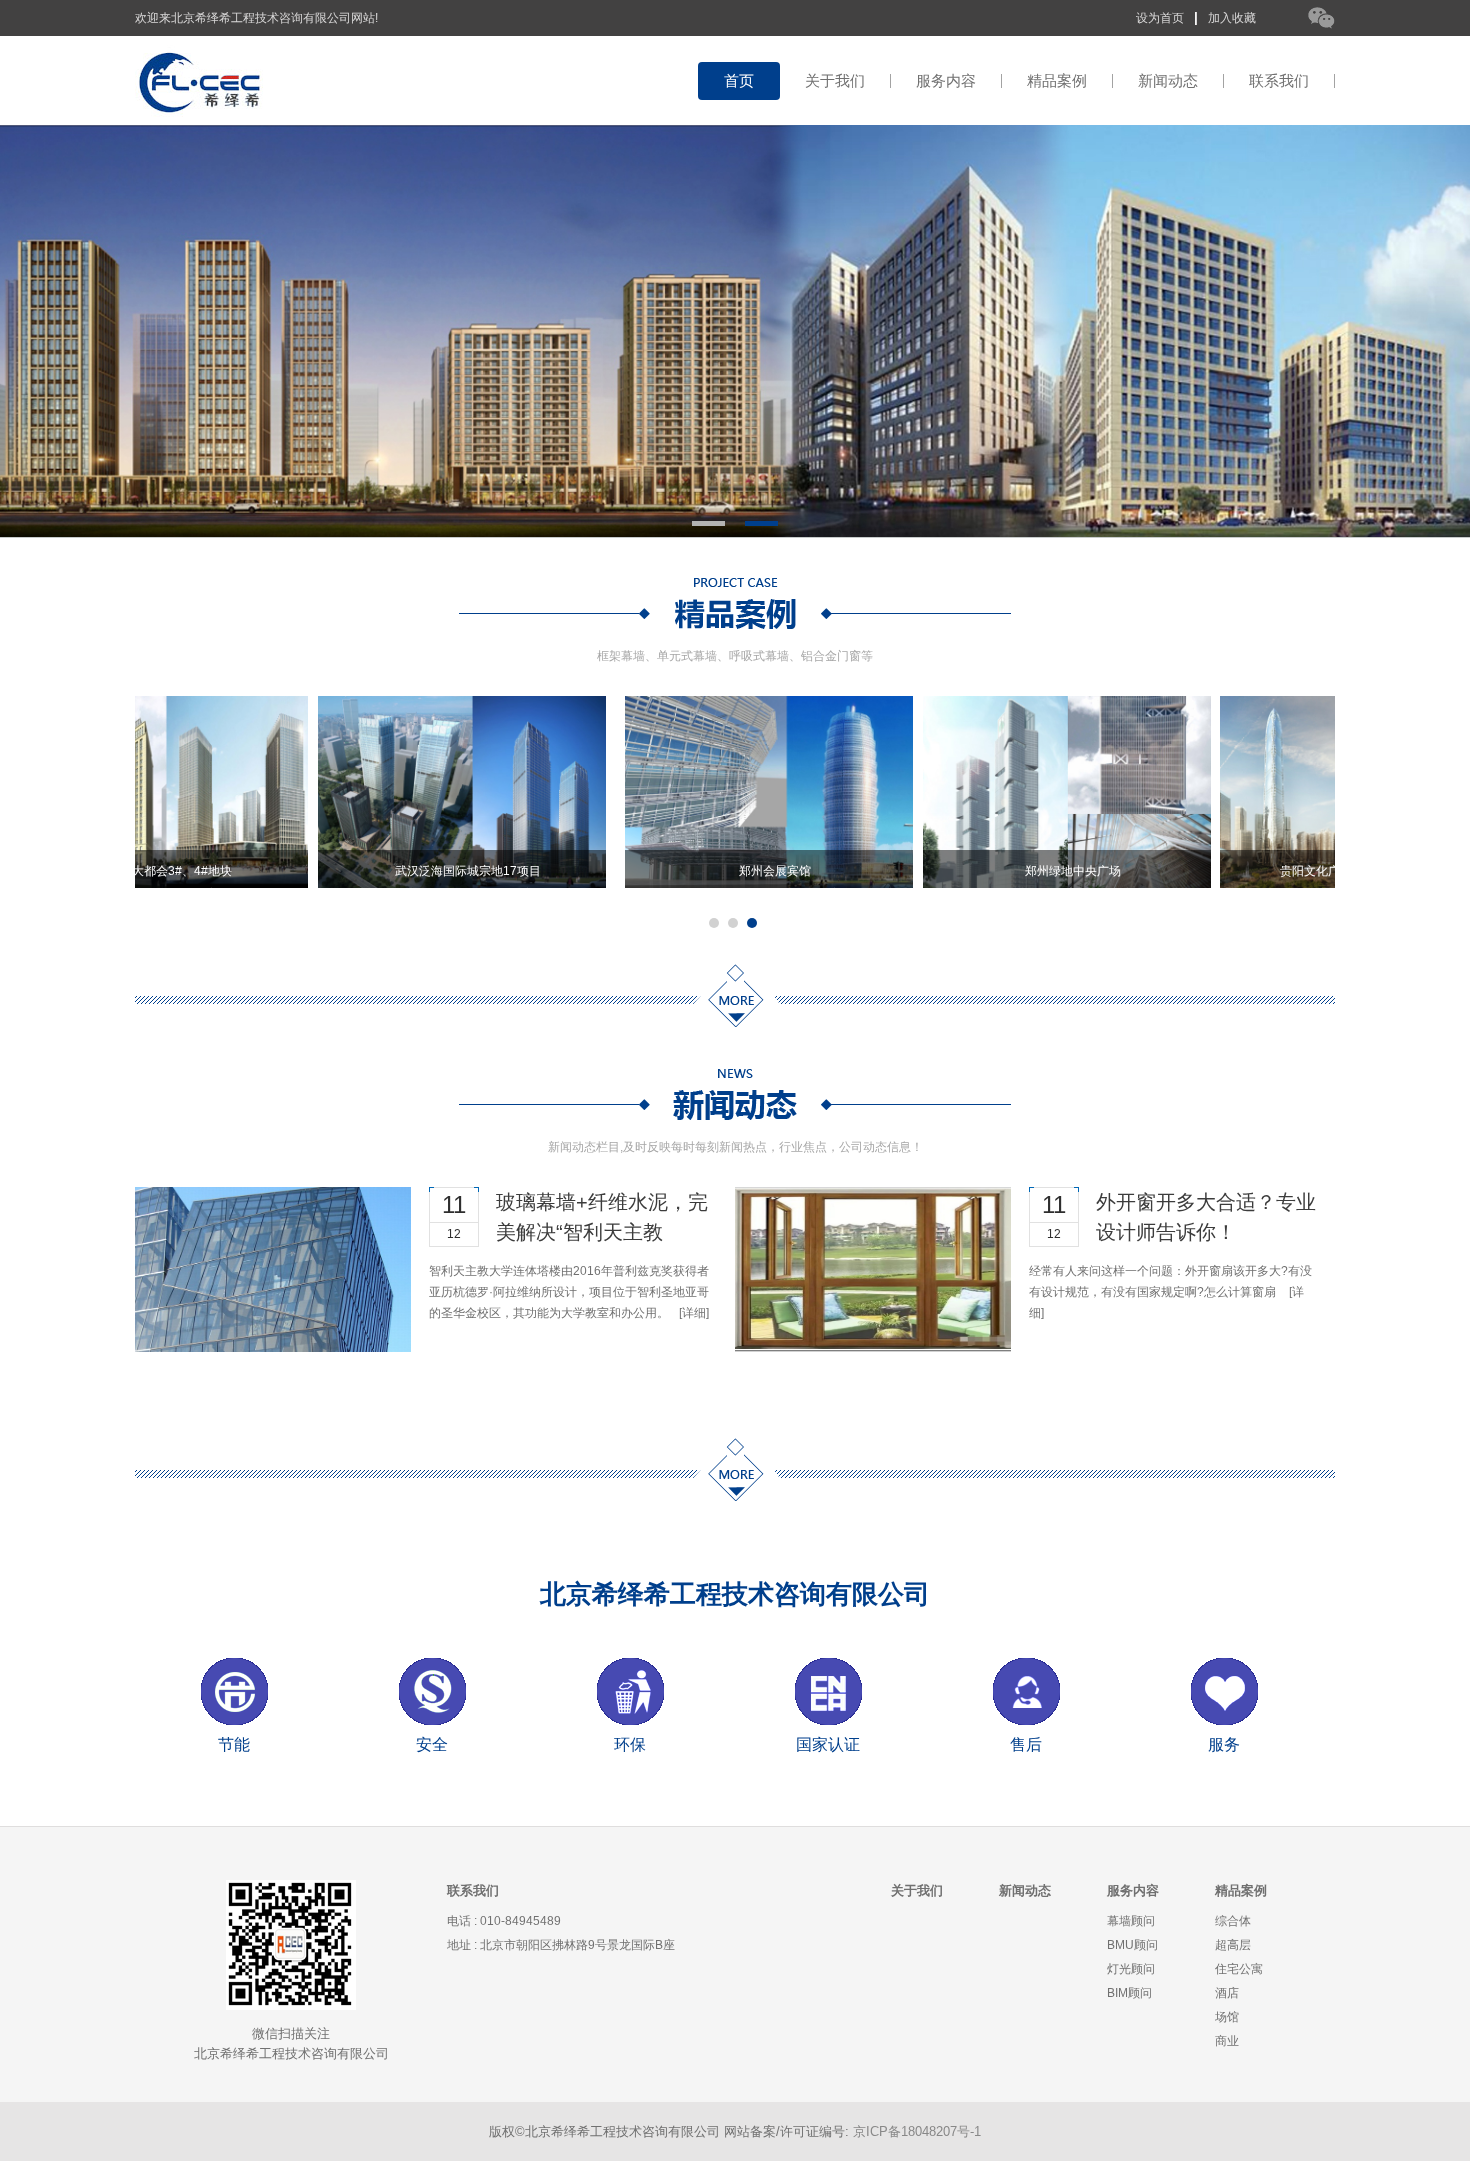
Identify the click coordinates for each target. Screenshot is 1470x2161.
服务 (1224, 1744)
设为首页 (1160, 18)
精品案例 (1057, 80)
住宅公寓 (1239, 1969)
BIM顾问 (1129, 1993)
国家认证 (828, 1744)
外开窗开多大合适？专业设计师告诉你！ (1206, 1217)
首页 (739, 80)
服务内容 (946, 80)
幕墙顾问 (1131, 1921)
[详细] (694, 1313)
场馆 (1227, 2017)
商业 (1227, 2041)
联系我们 (1279, 80)
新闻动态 (1168, 80)
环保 (630, 1744)
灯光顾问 (1131, 1969)
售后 (1026, 1744)
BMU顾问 (1132, 1945)
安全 (432, 1744)
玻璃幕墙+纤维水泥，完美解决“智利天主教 (602, 1217)
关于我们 (835, 80)
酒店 (1227, 1993)
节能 (234, 1744)
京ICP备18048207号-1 (917, 2131)
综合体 (1233, 1921)
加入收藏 (1232, 18)
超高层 (1233, 1945)
